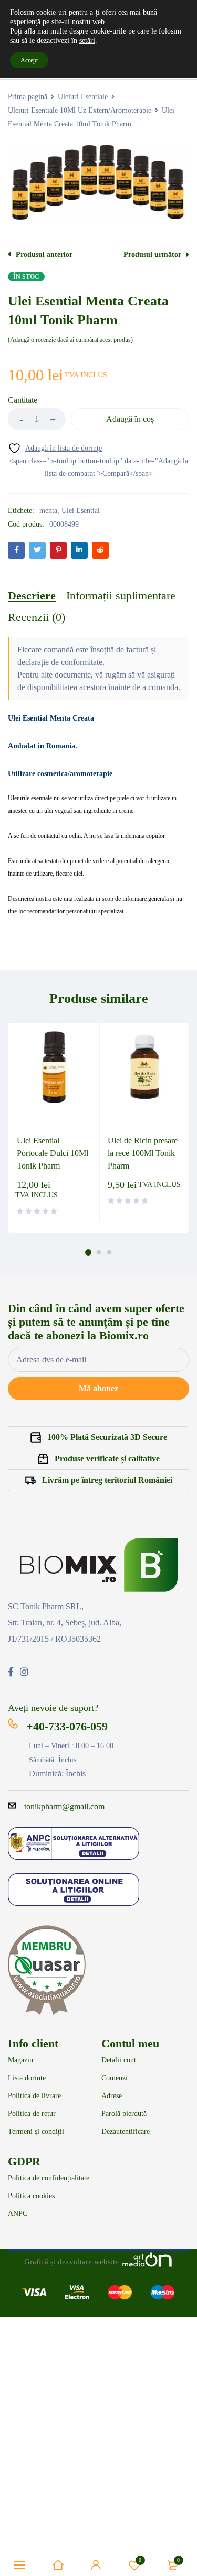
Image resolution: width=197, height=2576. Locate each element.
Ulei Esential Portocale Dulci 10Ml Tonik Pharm (53, 1153)
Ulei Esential (81, 511)
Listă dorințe (27, 2078)
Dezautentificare (126, 2132)
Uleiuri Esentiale (83, 97)
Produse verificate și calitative (107, 1459)
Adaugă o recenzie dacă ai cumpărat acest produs (70, 340)
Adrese (112, 2096)
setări (87, 41)
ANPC (18, 2214)
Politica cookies (31, 2196)
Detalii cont (119, 2060)
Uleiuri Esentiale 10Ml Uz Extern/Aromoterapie (80, 110)
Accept (29, 60)
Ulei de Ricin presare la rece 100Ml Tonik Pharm (143, 1153)
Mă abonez (98, 1388)
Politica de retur (32, 2114)
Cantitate (23, 400)
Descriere (32, 596)
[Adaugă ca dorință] (55, 448)
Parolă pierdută (124, 2114)
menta (48, 511)
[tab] (32, 596)
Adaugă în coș (130, 419)
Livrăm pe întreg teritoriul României (107, 1480)
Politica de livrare (34, 2096)
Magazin (20, 2060)
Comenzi (115, 2078)
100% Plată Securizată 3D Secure (107, 1437)
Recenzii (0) (37, 617)
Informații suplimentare (121, 596)
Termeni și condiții (36, 2132)
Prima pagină (28, 97)
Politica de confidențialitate (49, 2178)
